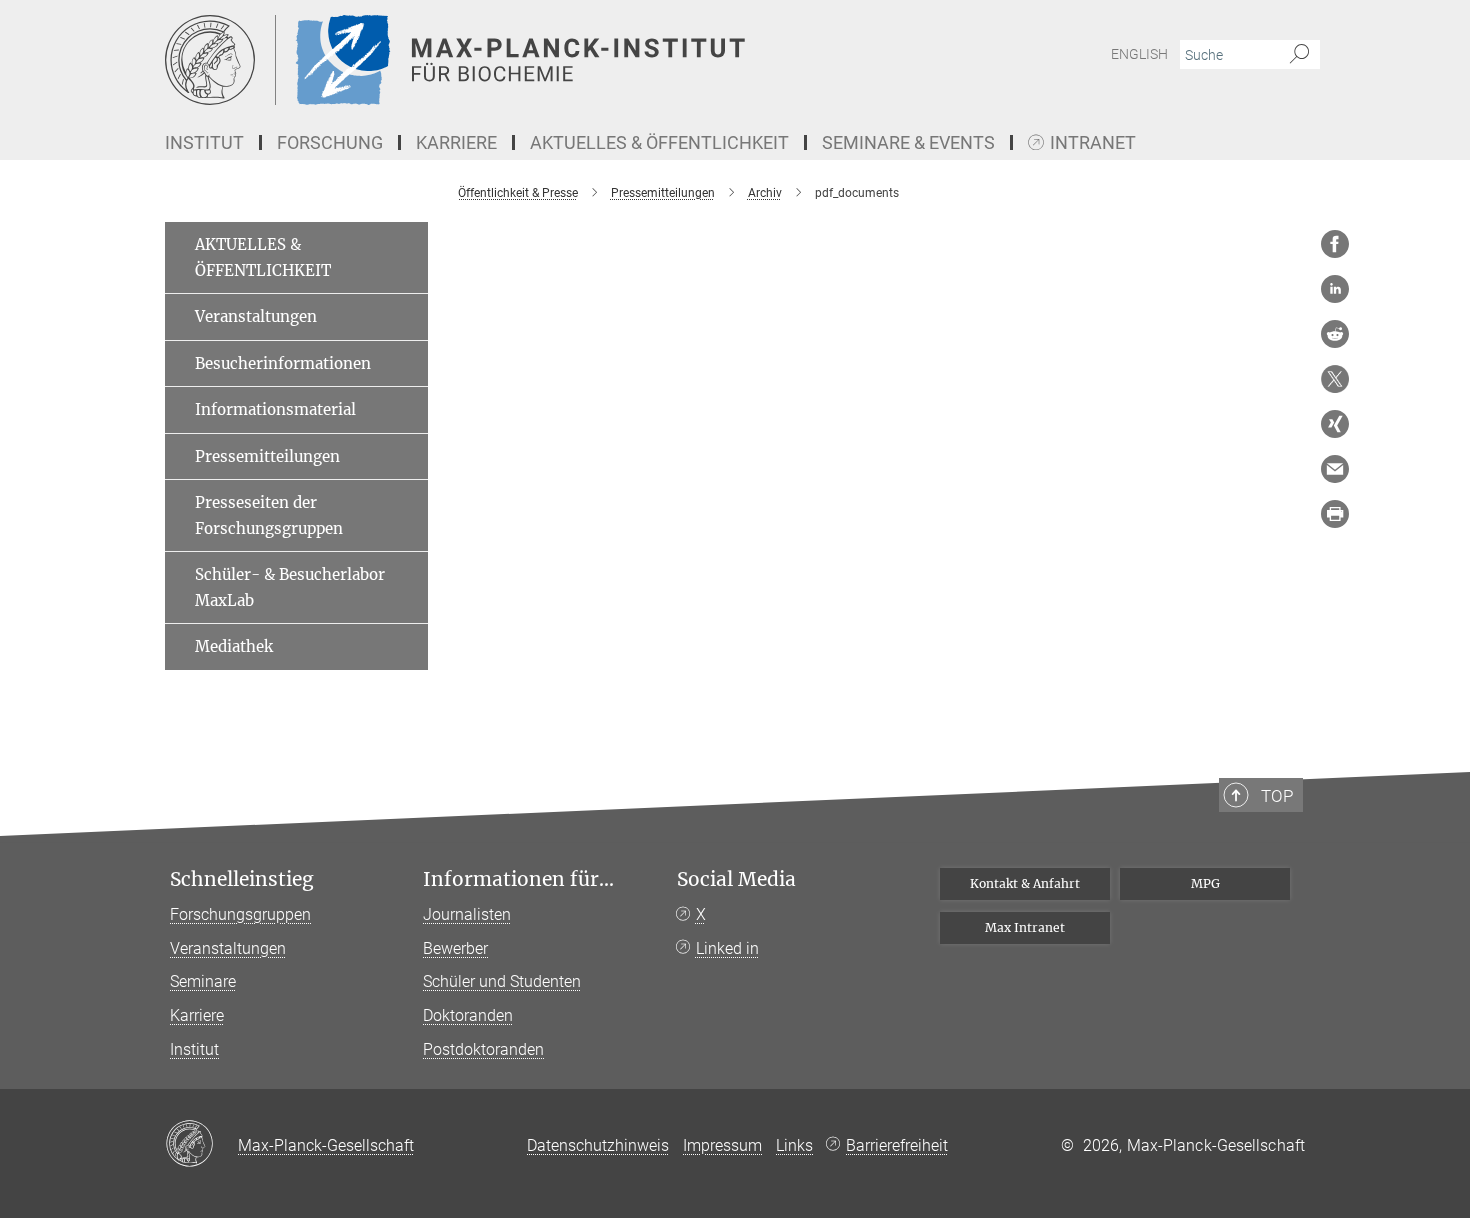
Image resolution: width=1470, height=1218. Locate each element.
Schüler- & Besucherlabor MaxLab (290, 587)
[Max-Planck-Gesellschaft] (201, 1145)
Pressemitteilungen (267, 456)
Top (1277, 796)
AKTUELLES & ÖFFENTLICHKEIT (263, 257)
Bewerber (455, 948)
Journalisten (467, 914)
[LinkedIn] (1335, 289)
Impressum (722, 1145)
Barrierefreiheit (897, 1145)
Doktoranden (468, 1015)
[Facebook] (1335, 244)
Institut (194, 1049)
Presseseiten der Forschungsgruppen (269, 515)
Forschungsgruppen (240, 914)
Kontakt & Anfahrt (1025, 883)
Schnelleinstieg (242, 879)
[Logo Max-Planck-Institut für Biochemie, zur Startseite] (540, 60)
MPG (1205, 883)
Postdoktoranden (483, 1049)
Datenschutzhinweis (598, 1145)
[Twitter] (1335, 379)
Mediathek (234, 646)
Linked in (727, 948)
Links (794, 1145)
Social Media (736, 879)
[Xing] (1335, 424)
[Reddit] (1335, 334)
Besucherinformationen (283, 363)
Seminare (203, 981)
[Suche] (1299, 55)
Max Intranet (1025, 927)
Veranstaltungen (256, 316)
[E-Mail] (1335, 469)
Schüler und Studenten (502, 981)
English (1139, 54)
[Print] (1335, 514)
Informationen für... (518, 879)
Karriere (197, 1015)
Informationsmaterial (275, 409)
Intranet (1093, 143)
